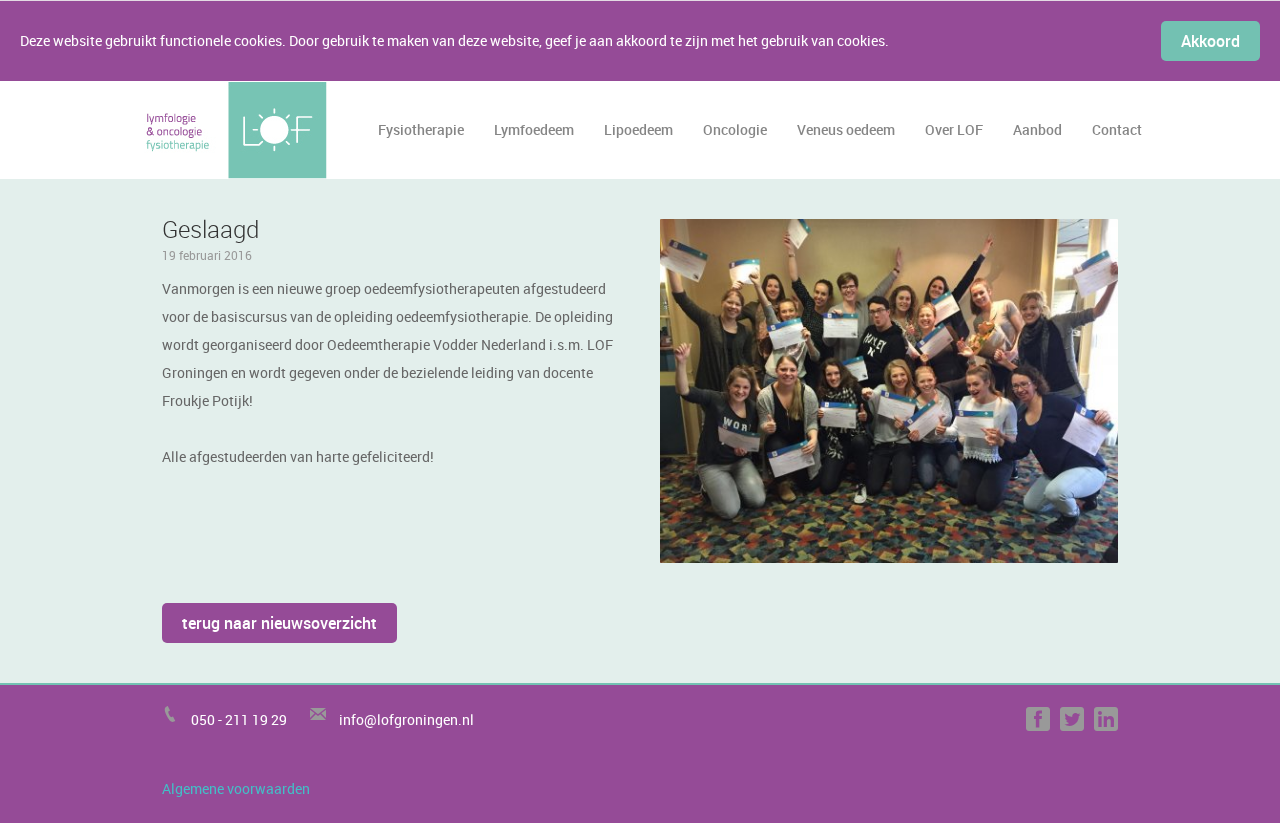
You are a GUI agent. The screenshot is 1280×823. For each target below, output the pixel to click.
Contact (1117, 129)
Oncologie (735, 129)
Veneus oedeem (846, 129)
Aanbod (1037, 129)
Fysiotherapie (421, 129)
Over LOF (954, 129)
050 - (208, 719)
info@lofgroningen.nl (406, 719)
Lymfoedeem (534, 129)
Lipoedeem (638, 129)
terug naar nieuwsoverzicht (279, 623)
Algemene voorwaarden (236, 788)
